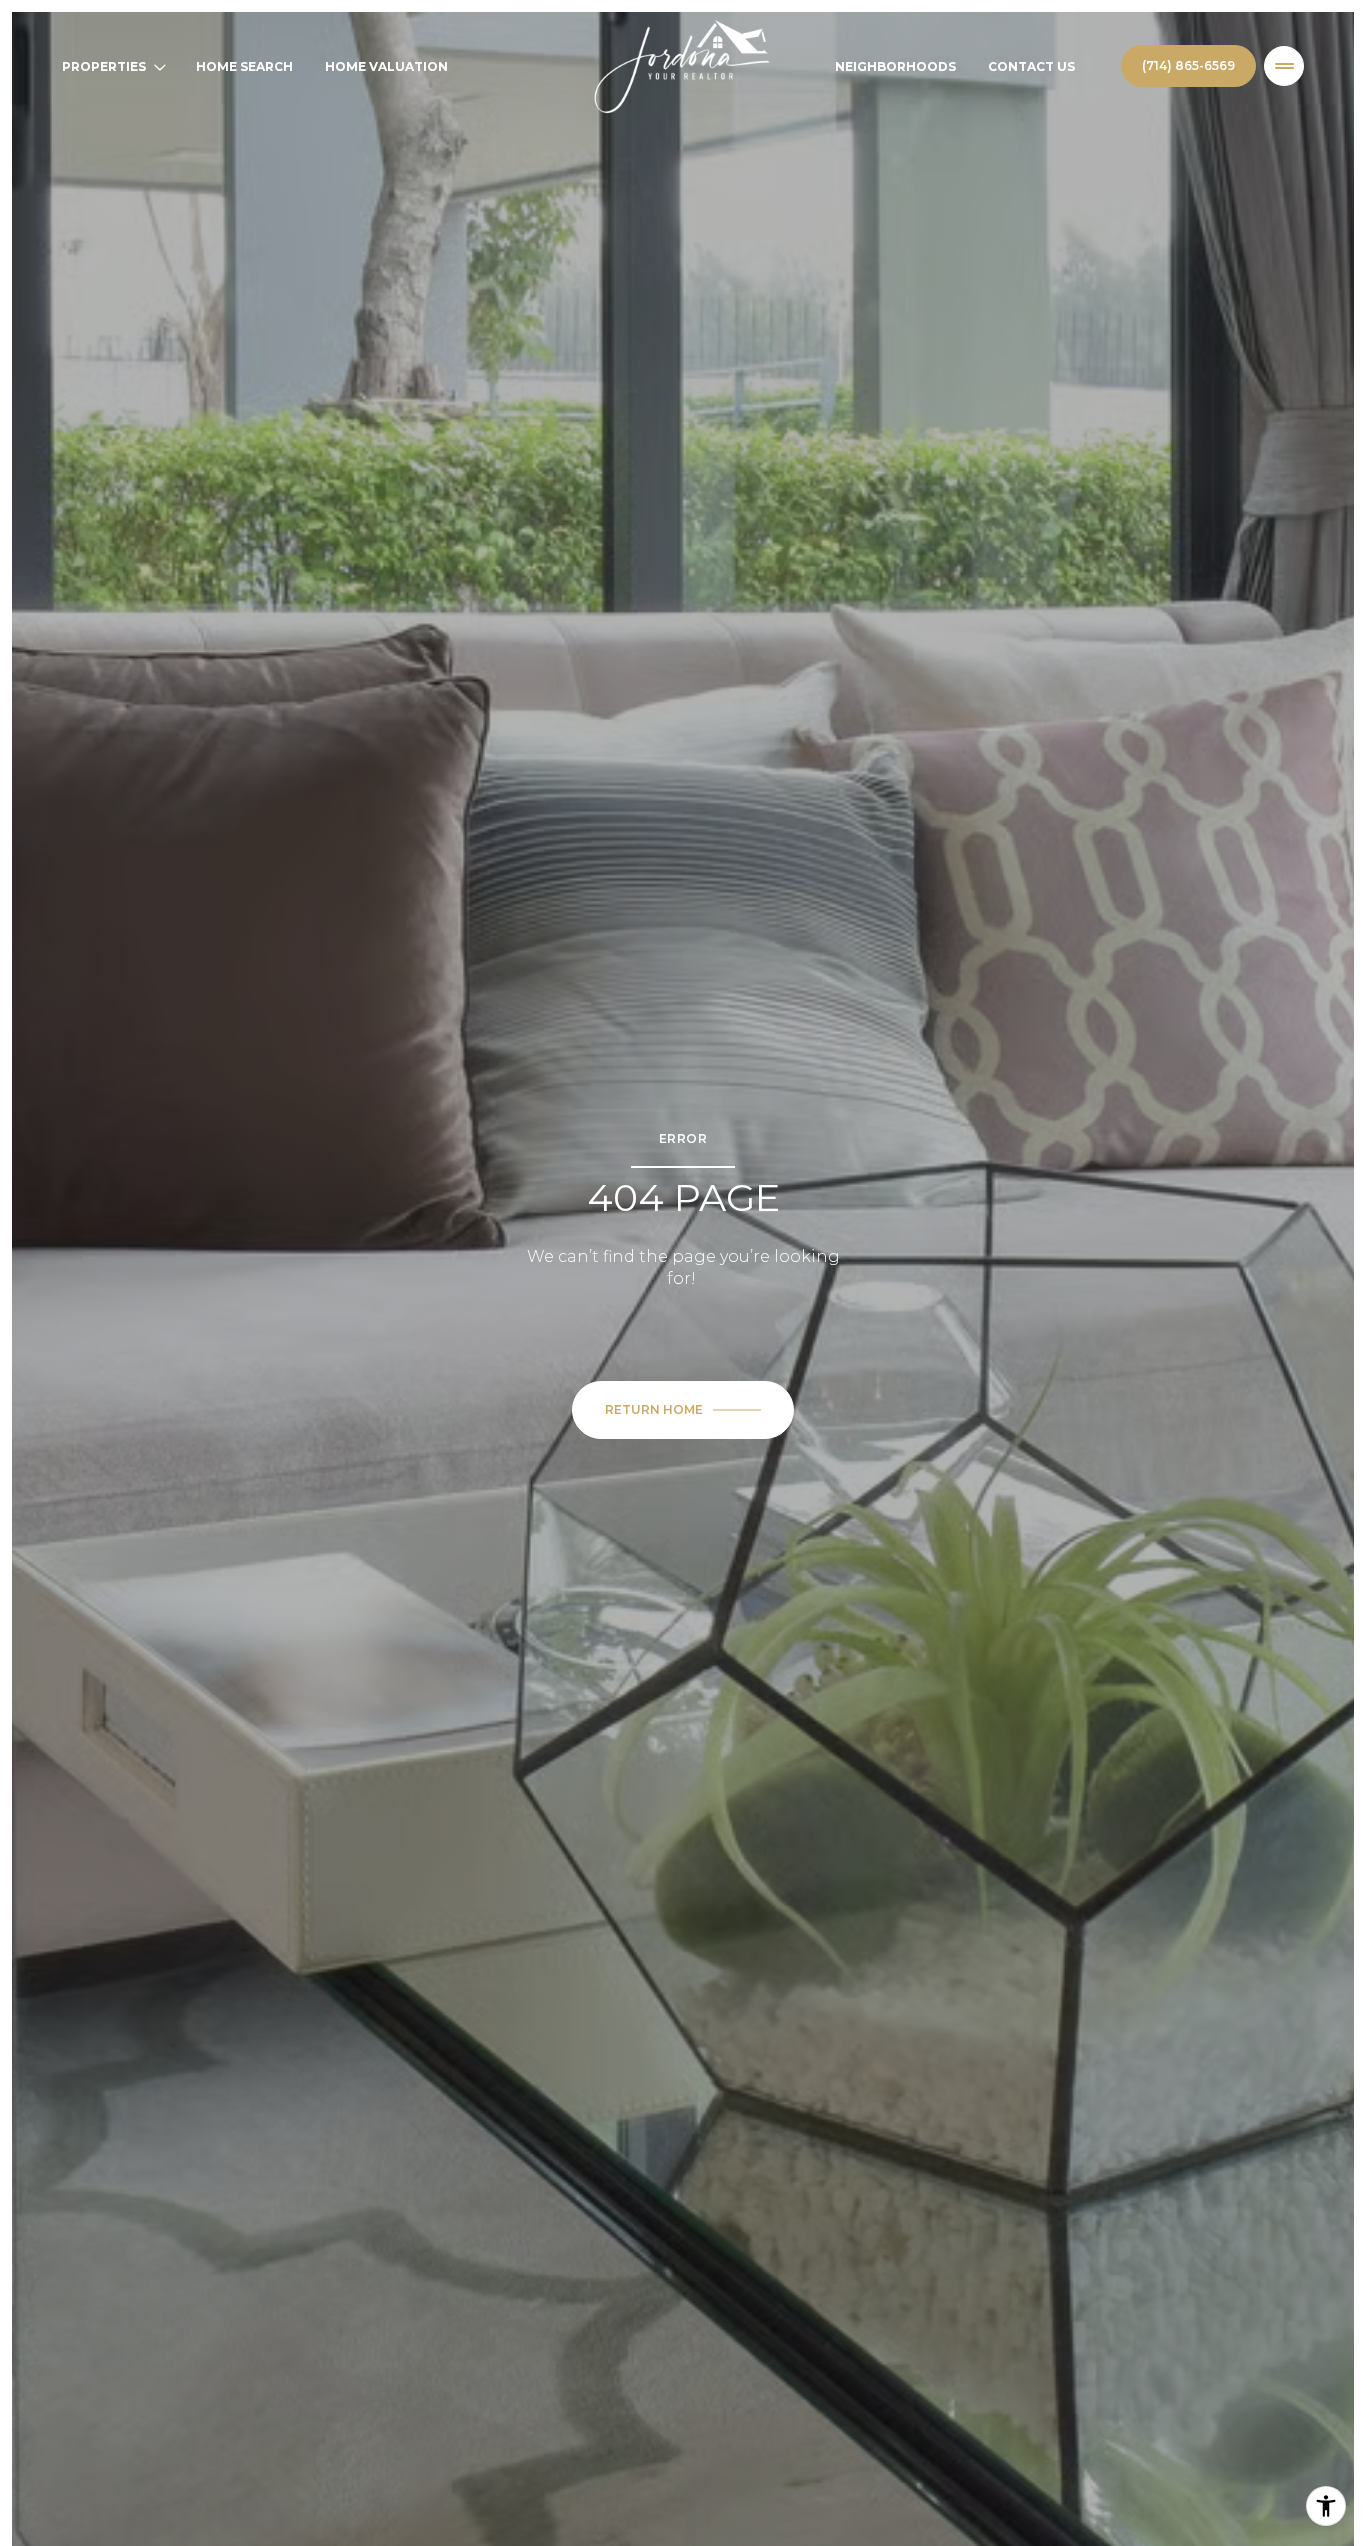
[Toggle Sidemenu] (1284, 66)
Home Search (244, 66)
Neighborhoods (895, 66)
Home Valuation (386, 66)
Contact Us (1031, 66)
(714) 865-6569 (1188, 65)
